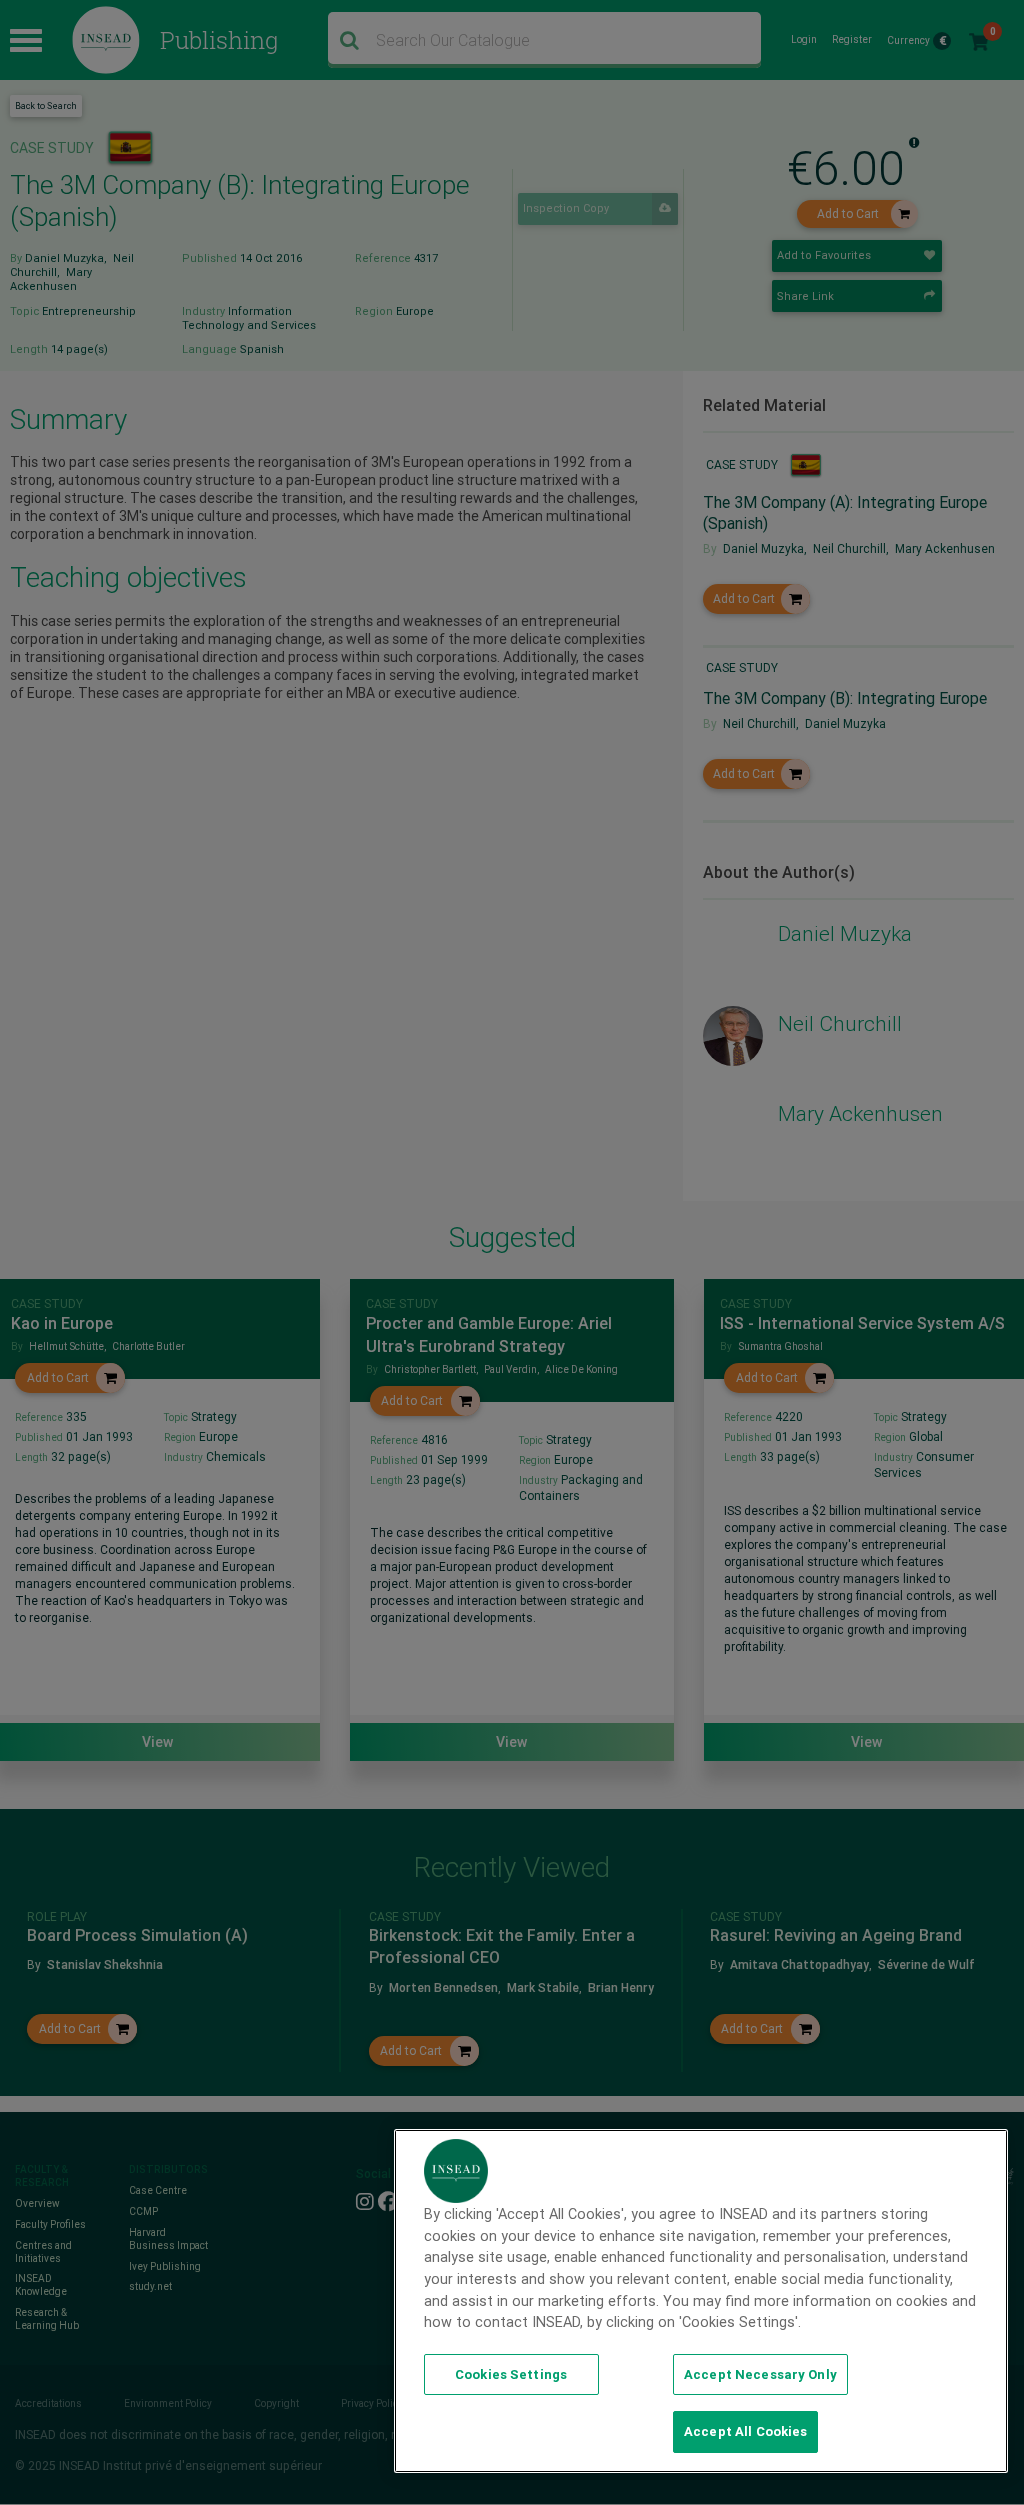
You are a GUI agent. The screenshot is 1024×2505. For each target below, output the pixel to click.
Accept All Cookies (745, 2431)
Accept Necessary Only (760, 2374)
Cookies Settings (511, 2374)
